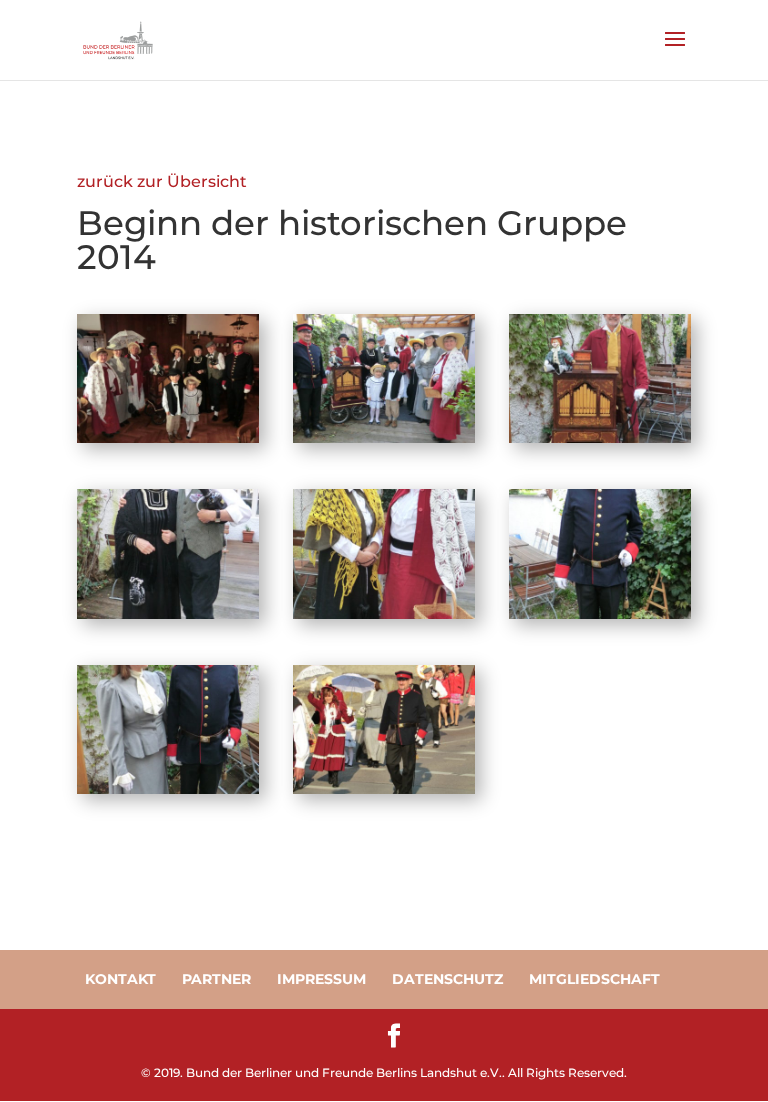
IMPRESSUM (321, 979)
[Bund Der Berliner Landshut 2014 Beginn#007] (168, 788)
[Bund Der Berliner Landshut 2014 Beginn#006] (600, 613)
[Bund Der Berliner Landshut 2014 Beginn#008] (384, 788)
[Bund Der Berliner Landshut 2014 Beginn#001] (168, 437)
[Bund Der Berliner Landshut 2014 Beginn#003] (600, 437)
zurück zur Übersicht (162, 181)
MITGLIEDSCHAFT (594, 979)
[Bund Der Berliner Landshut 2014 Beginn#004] (168, 613)
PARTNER (216, 979)
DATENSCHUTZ (447, 979)
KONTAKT (120, 979)
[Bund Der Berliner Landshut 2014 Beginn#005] (384, 613)
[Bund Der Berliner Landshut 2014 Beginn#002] (384, 437)
